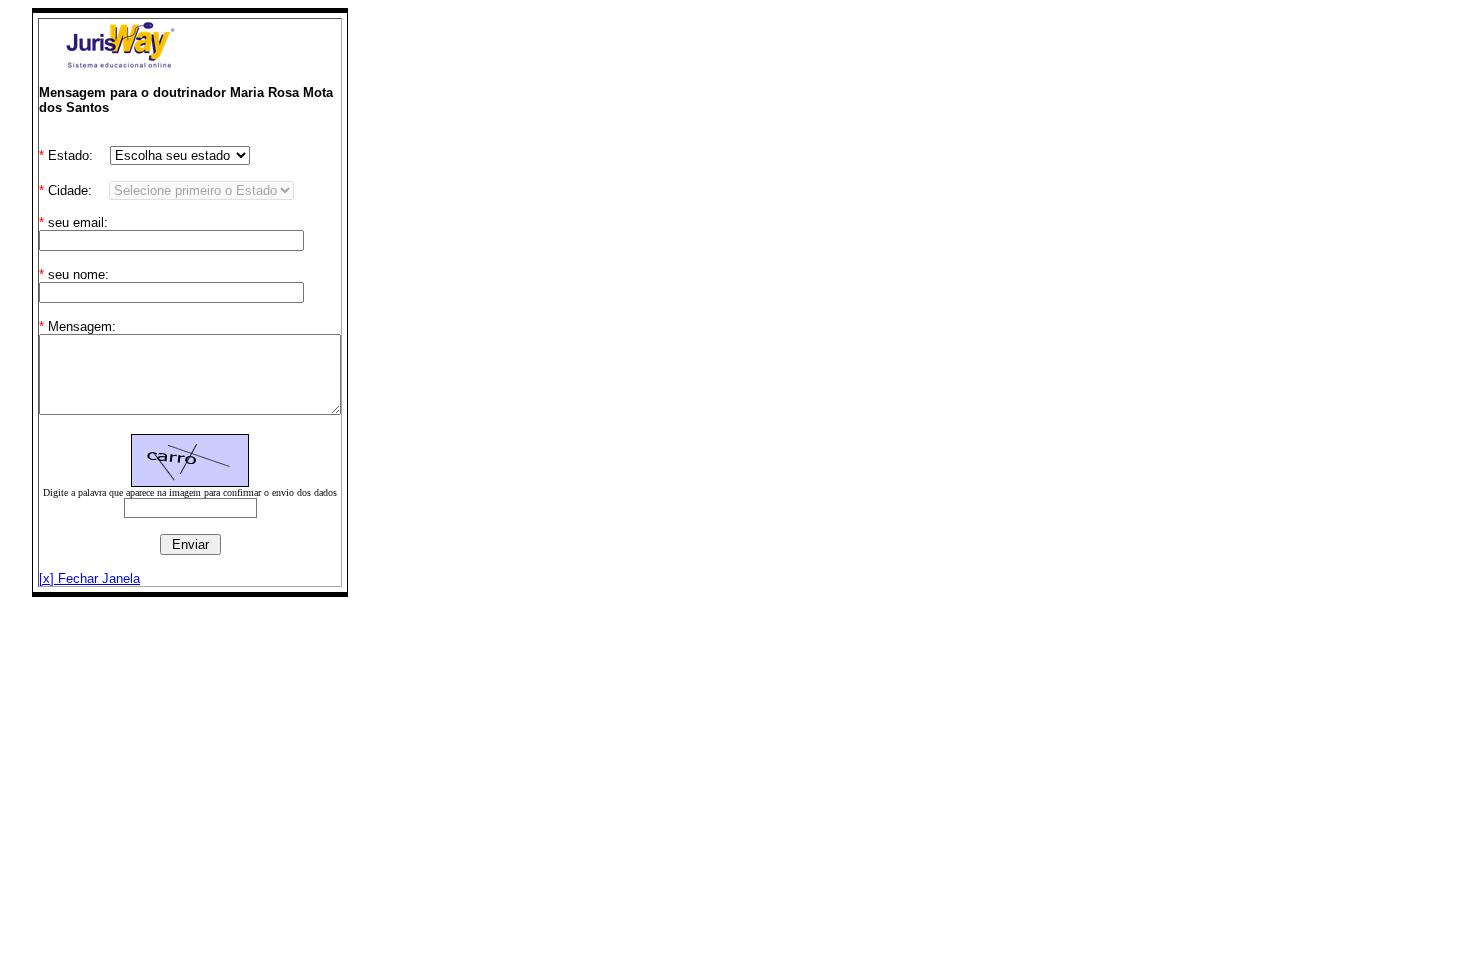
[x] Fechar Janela (89, 578)
